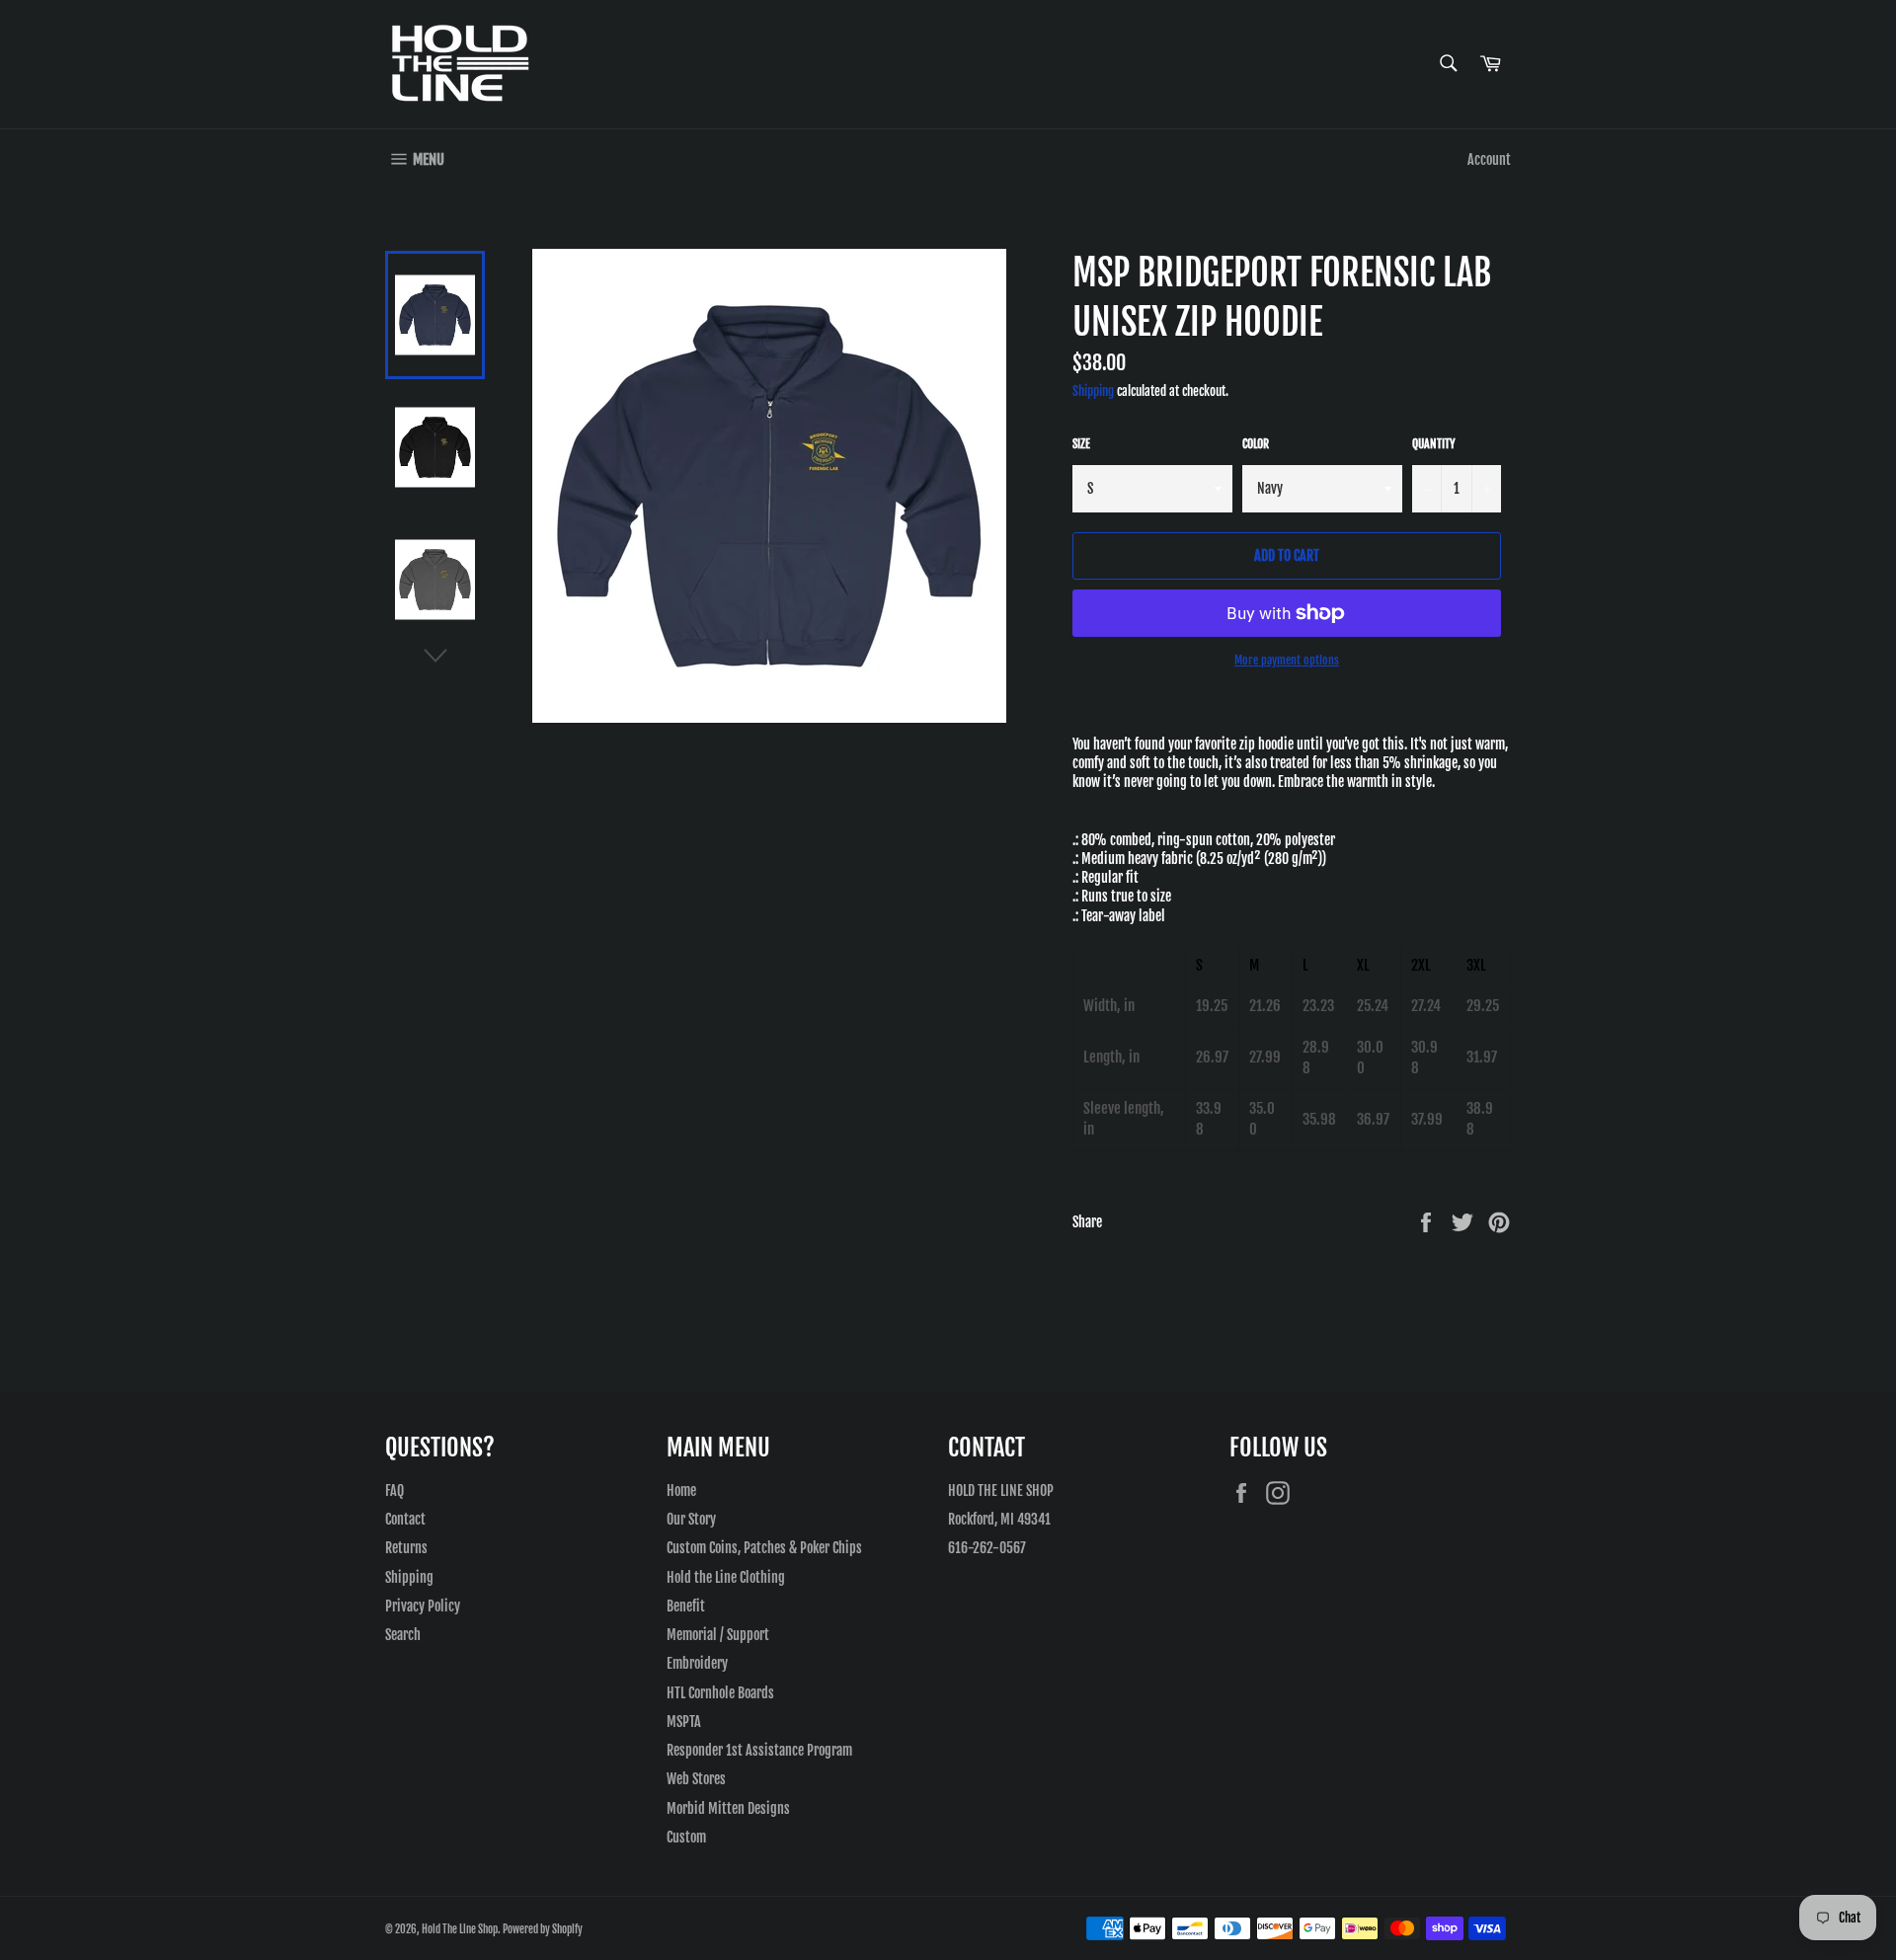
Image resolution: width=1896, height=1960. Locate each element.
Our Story (691, 1519)
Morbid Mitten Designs (728, 1808)
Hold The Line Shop (460, 1929)
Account (1489, 159)
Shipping (1093, 391)
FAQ (395, 1490)
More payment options (1287, 660)
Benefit (686, 1606)
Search (403, 1635)
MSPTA (684, 1722)
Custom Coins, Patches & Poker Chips (764, 1548)
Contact (405, 1519)
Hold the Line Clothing (726, 1577)
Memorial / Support (718, 1635)
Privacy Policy (423, 1606)
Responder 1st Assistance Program (759, 1750)
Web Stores (696, 1779)
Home (681, 1490)
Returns (406, 1548)
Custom (686, 1837)
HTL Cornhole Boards (720, 1693)
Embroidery (697, 1663)
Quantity (1434, 444)
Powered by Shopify (543, 1929)
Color (1256, 444)
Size (1081, 444)
